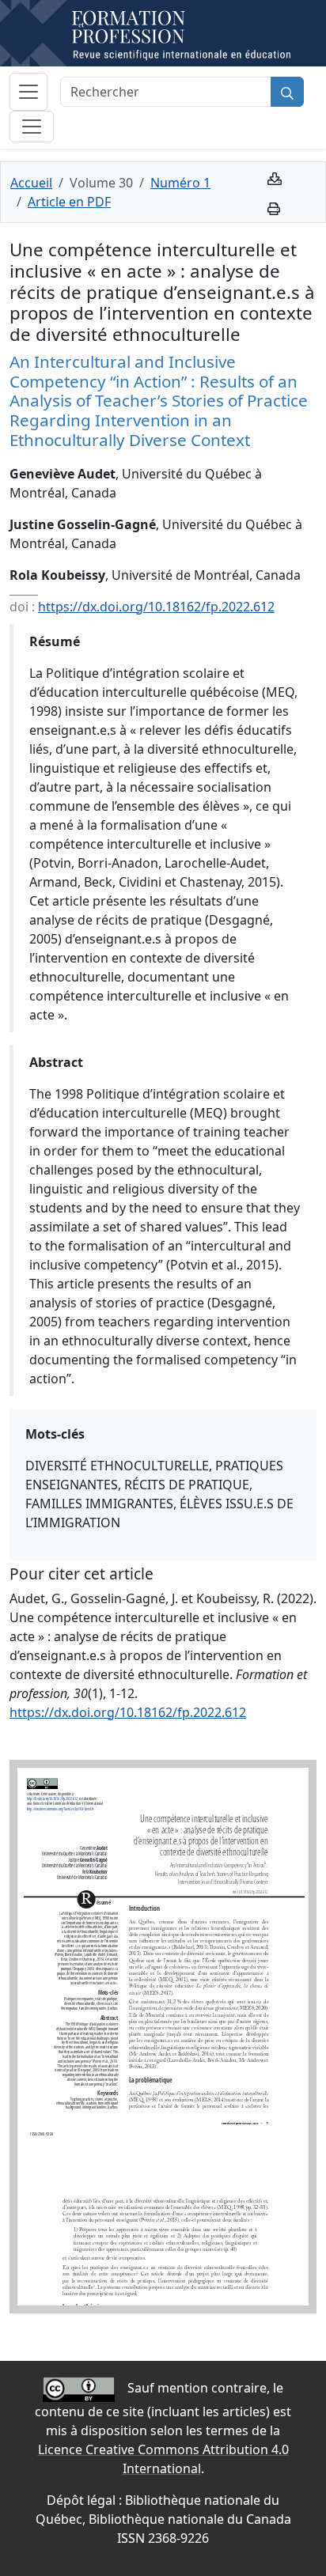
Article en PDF (69, 202)
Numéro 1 (180, 183)
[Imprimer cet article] (274, 207)
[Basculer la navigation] (28, 92)
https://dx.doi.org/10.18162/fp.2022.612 (156, 607)
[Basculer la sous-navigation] (32, 127)
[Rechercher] (287, 92)
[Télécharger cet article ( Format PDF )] (275, 177)
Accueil (31, 183)
